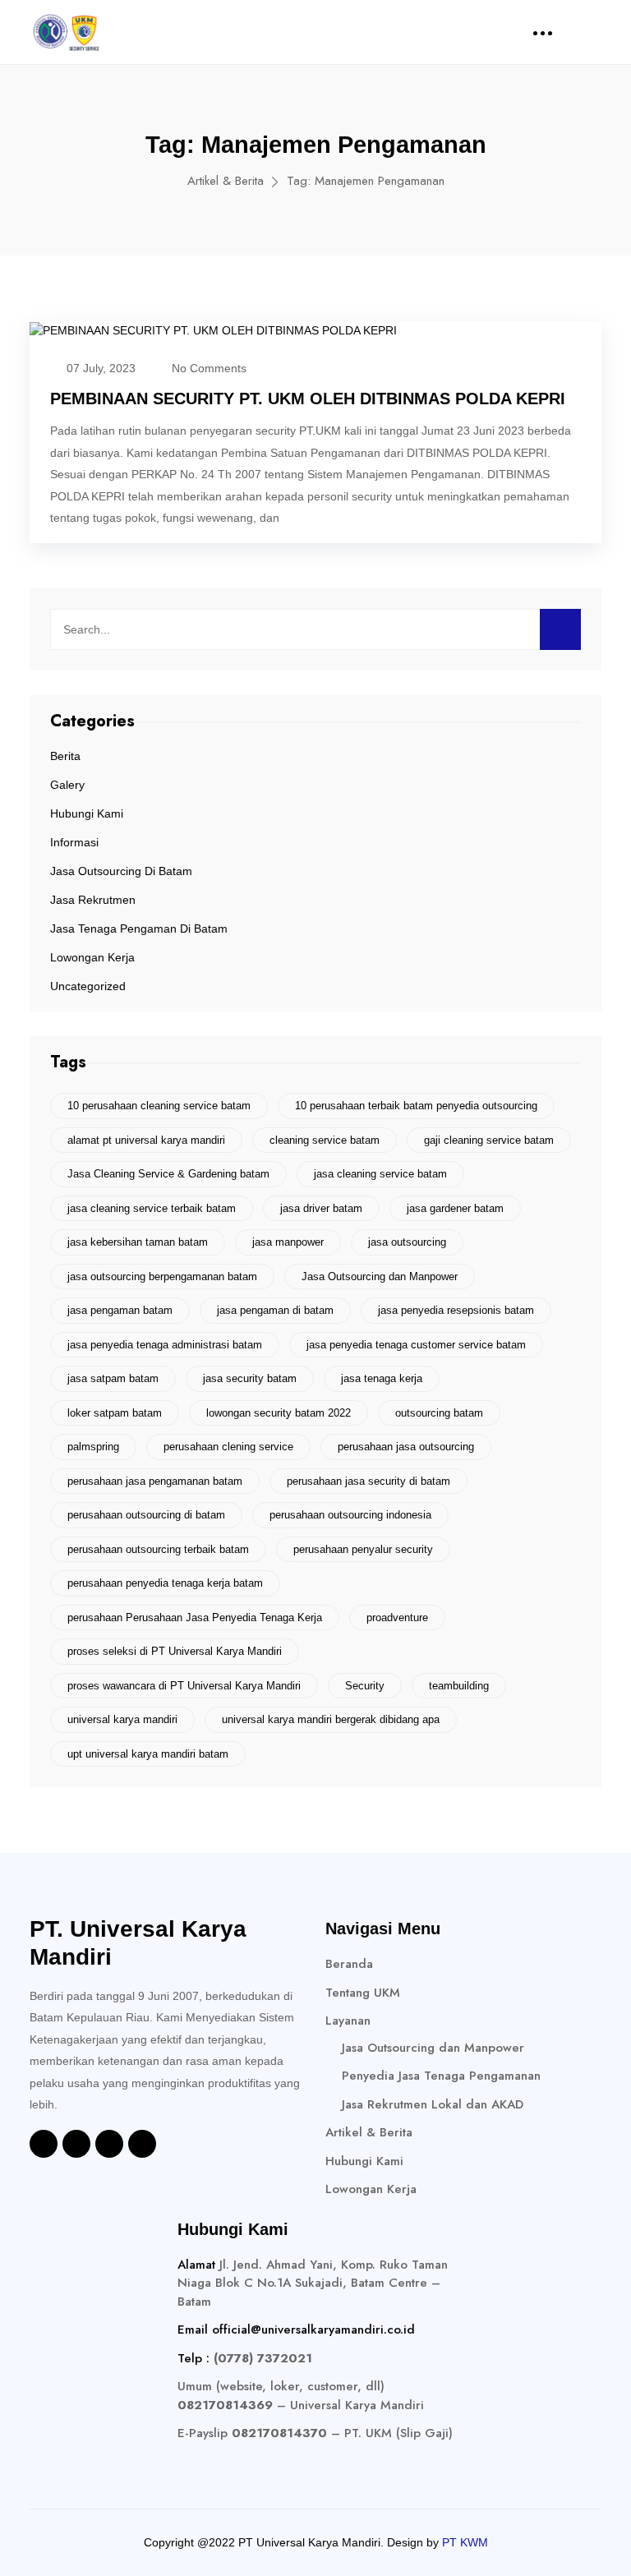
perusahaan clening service (228, 1447)
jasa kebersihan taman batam (138, 1242)
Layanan (348, 2021)
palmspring (93, 1447)
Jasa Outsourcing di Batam (121, 871)
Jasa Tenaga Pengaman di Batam (139, 929)
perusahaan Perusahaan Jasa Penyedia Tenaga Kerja (195, 1617)
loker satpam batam (115, 1413)
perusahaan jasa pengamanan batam (155, 1481)
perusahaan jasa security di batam (368, 1481)
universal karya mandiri (122, 1719)
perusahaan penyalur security (363, 1549)
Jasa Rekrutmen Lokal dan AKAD (433, 2104)
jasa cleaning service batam (380, 1174)
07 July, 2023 (101, 368)
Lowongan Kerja (92, 957)
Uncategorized (88, 986)
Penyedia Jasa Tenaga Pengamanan (441, 2076)
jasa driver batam (321, 1208)
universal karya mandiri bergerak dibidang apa (331, 1719)
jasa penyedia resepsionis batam (456, 1310)
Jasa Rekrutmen (93, 900)
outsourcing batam (439, 1413)
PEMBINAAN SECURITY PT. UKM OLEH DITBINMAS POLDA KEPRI (308, 399)
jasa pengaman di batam (275, 1310)
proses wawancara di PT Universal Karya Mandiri (184, 1686)
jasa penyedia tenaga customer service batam (416, 1345)
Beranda (349, 1964)
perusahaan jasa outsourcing (406, 1447)
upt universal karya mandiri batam (148, 1754)
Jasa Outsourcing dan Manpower (380, 1276)
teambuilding (459, 1686)
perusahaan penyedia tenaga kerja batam (165, 1583)
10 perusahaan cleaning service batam (159, 1106)
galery (67, 785)
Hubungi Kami (87, 813)
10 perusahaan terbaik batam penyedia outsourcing (416, 1106)
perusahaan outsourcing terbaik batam (158, 1549)
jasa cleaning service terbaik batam (152, 1208)
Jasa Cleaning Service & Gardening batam (168, 1174)
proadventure (397, 1617)
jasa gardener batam (455, 1208)
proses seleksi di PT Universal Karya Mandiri (175, 1651)
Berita (65, 756)
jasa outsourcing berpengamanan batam (162, 1276)
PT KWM (465, 2542)
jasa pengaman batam (120, 1310)
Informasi (74, 842)
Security (365, 1686)
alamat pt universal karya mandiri (146, 1140)
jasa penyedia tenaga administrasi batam (165, 1345)
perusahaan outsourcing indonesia (350, 1515)
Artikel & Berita (226, 181)
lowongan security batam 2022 (279, 1413)
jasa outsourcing (407, 1242)
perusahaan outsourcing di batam (146, 1515)
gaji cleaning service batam (489, 1140)
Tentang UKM (363, 1993)
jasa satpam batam (113, 1378)
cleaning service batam (325, 1140)
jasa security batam (250, 1378)
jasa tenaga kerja (382, 1378)
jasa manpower (288, 1242)
